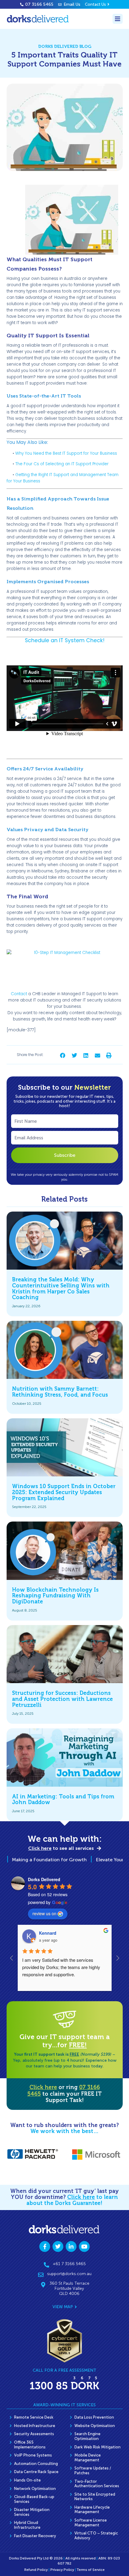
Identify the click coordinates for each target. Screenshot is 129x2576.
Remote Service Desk (34, 2417)
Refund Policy (36, 2570)
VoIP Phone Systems (33, 2455)
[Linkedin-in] (71, 2246)
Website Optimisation (95, 2426)
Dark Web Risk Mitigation (97, 2447)
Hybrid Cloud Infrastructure (27, 2525)
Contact (19, 994)
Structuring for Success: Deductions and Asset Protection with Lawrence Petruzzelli (62, 1699)
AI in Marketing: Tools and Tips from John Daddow (63, 1800)
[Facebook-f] (45, 2246)
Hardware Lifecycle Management (92, 2510)
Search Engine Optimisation (87, 2436)
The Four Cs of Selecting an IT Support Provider (62, 464)
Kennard (48, 1933)
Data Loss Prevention (94, 2417)
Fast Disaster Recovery (35, 2536)
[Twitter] (58, 2246)
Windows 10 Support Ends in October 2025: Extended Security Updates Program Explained (64, 1492)
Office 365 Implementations (30, 2445)
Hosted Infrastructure (35, 2426)
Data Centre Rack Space (36, 2472)
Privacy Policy (62, 2570)
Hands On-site (27, 2480)
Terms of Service (91, 2570)
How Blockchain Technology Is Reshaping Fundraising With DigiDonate (55, 1596)
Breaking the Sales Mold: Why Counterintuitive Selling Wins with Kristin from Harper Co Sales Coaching (61, 1288)
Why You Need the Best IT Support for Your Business (66, 453)
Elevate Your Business (101, 1860)
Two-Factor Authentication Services (97, 2484)
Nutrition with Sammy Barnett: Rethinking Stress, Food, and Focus (60, 1392)
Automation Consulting (36, 2464)
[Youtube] (84, 2246)
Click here (43, 2087)
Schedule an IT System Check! (65, 640)
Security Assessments (34, 2434)
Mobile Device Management (88, 2458)
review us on (44, 1913)
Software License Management (91, 2523)
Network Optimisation (35, 2489)
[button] (63, 1056)
